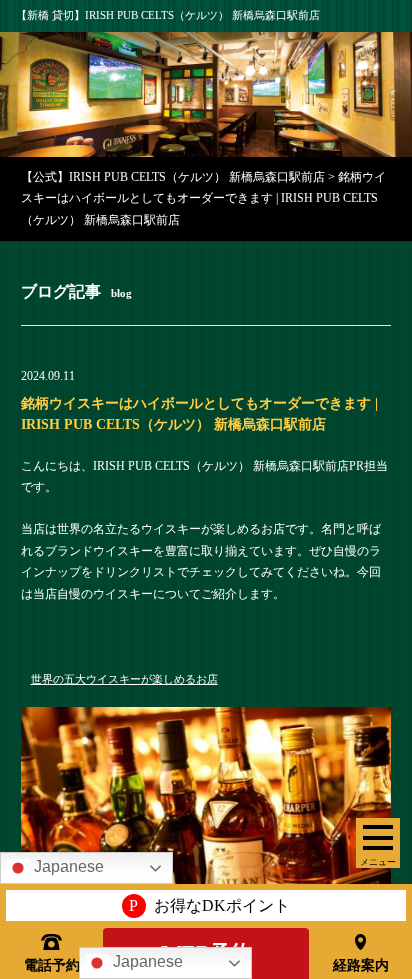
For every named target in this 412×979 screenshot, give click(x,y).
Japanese (146, 961)
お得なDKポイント (209, 905)
